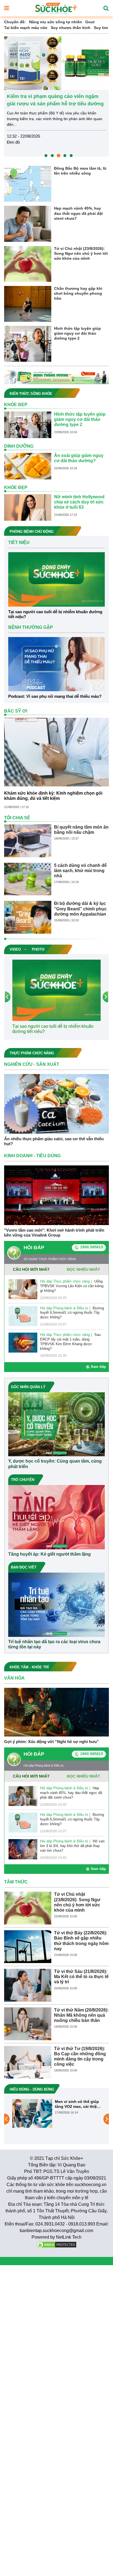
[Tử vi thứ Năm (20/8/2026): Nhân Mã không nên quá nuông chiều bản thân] (28, 2023)
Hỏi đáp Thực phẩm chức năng (65, 1281)
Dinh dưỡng (19, 446)
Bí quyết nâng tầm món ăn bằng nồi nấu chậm (81, 830)
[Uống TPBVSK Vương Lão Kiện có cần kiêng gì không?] (23, 1289)
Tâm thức (16, 1882)
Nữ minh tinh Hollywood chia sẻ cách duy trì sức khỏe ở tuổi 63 (79, 502)
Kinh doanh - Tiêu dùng (32, 1156)
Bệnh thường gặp (31, 627)
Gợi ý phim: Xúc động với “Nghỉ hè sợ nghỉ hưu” (52, 1742)
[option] (56, 96)
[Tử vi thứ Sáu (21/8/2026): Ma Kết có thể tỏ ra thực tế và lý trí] (28, 1985)
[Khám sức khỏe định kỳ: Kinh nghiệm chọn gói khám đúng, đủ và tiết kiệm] (56, 752)
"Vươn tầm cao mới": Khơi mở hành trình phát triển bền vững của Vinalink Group (54, 1233)
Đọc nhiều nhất (84, 1269)
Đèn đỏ (13, 142)
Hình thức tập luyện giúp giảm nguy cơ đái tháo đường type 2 (77, 333)
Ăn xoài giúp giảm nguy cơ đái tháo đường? (79, 458)
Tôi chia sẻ (17, 818)
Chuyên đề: (15, 22)
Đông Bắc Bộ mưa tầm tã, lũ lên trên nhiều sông (80, 171)
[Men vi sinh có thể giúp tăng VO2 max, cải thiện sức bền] (32, 2113)
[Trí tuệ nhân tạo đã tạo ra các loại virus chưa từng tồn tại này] (56, 1604)
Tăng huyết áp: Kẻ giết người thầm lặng (50, 1554)
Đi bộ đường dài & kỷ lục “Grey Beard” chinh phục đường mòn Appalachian (80, 909)
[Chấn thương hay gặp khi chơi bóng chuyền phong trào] (28, 303)
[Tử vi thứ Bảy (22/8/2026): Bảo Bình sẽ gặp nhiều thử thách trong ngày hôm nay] (28, 1946)
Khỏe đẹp (16, 405)
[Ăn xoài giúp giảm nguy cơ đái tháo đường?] (28, 466)
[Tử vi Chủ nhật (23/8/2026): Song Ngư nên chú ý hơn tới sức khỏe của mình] (28, 264)
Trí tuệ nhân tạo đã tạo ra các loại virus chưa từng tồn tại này (54, 1644)
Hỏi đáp (34, 1248)
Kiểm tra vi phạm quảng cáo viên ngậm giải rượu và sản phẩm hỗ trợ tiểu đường (55, 100)
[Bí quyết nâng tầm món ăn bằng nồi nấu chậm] (28, 840)
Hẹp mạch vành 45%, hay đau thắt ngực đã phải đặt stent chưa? (78, 213)
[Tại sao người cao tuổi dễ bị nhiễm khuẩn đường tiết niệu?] (56, 579)
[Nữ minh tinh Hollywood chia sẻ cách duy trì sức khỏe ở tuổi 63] (28, 507)
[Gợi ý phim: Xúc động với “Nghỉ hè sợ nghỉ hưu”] (56, 1712)
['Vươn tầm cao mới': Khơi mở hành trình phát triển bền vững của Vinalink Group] (56, 1195)
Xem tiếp (98, 1367)
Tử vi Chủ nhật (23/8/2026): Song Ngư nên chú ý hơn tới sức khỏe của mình (81, 253)
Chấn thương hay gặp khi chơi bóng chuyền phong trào (78, 293)
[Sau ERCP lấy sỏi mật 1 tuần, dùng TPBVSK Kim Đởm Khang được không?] (23, 1342)
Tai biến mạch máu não (26, 28)
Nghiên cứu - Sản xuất (32, 1064)
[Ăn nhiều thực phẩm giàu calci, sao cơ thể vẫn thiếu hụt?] (56, 1103)
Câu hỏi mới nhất (31, 1269)
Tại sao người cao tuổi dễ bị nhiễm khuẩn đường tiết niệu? (55, 614)
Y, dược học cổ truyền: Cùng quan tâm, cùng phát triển (55, 1464)
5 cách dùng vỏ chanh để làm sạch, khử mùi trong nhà (80, 871)
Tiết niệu (19, 542)
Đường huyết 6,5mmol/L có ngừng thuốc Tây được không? (72, 1313)
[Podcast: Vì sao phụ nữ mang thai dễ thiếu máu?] (56, 664)
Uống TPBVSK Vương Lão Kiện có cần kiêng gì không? (72, 1286)
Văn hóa (14, 1678)
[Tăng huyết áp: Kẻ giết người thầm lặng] (56, 1517)
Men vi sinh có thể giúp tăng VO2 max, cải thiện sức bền (77, 2104)
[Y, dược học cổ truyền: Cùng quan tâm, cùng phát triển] (56, 1424)
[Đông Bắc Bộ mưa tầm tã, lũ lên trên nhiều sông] (28, 184)
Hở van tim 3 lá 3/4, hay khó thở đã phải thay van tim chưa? (72, 1846)
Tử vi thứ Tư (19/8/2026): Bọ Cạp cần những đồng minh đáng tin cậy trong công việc (80, 2057)
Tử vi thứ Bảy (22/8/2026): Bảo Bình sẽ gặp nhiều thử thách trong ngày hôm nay (81, 1941)
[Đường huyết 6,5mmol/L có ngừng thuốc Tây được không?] (23, 1316)
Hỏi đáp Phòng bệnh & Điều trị (64, 1308)
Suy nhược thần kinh (71, 28)
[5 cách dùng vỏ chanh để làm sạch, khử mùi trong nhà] (28, 879)
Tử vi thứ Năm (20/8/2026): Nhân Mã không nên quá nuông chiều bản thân (81, 2015)
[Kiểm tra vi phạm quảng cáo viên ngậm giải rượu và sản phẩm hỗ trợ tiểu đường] (56, 63)
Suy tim (101, 28)
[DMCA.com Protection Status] (56, 2244)
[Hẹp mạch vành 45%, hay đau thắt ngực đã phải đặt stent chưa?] (28, 224)
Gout (90, 22)
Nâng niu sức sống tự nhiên (56, 22)
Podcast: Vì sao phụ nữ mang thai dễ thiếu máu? (55, 696)
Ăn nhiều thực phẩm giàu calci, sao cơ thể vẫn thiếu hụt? (54, 1141)
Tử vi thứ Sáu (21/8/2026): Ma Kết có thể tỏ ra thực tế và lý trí (81, 1977)
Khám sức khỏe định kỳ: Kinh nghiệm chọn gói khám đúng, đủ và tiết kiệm (53, 796)
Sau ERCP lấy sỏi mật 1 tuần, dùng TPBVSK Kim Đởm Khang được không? (70, 1342)
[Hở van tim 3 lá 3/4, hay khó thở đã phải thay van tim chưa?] (23, 1849)
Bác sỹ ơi (16, 711)
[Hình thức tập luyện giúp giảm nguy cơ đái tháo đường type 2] (28, 343)
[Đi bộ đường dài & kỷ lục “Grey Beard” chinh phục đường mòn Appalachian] (28, 917)
